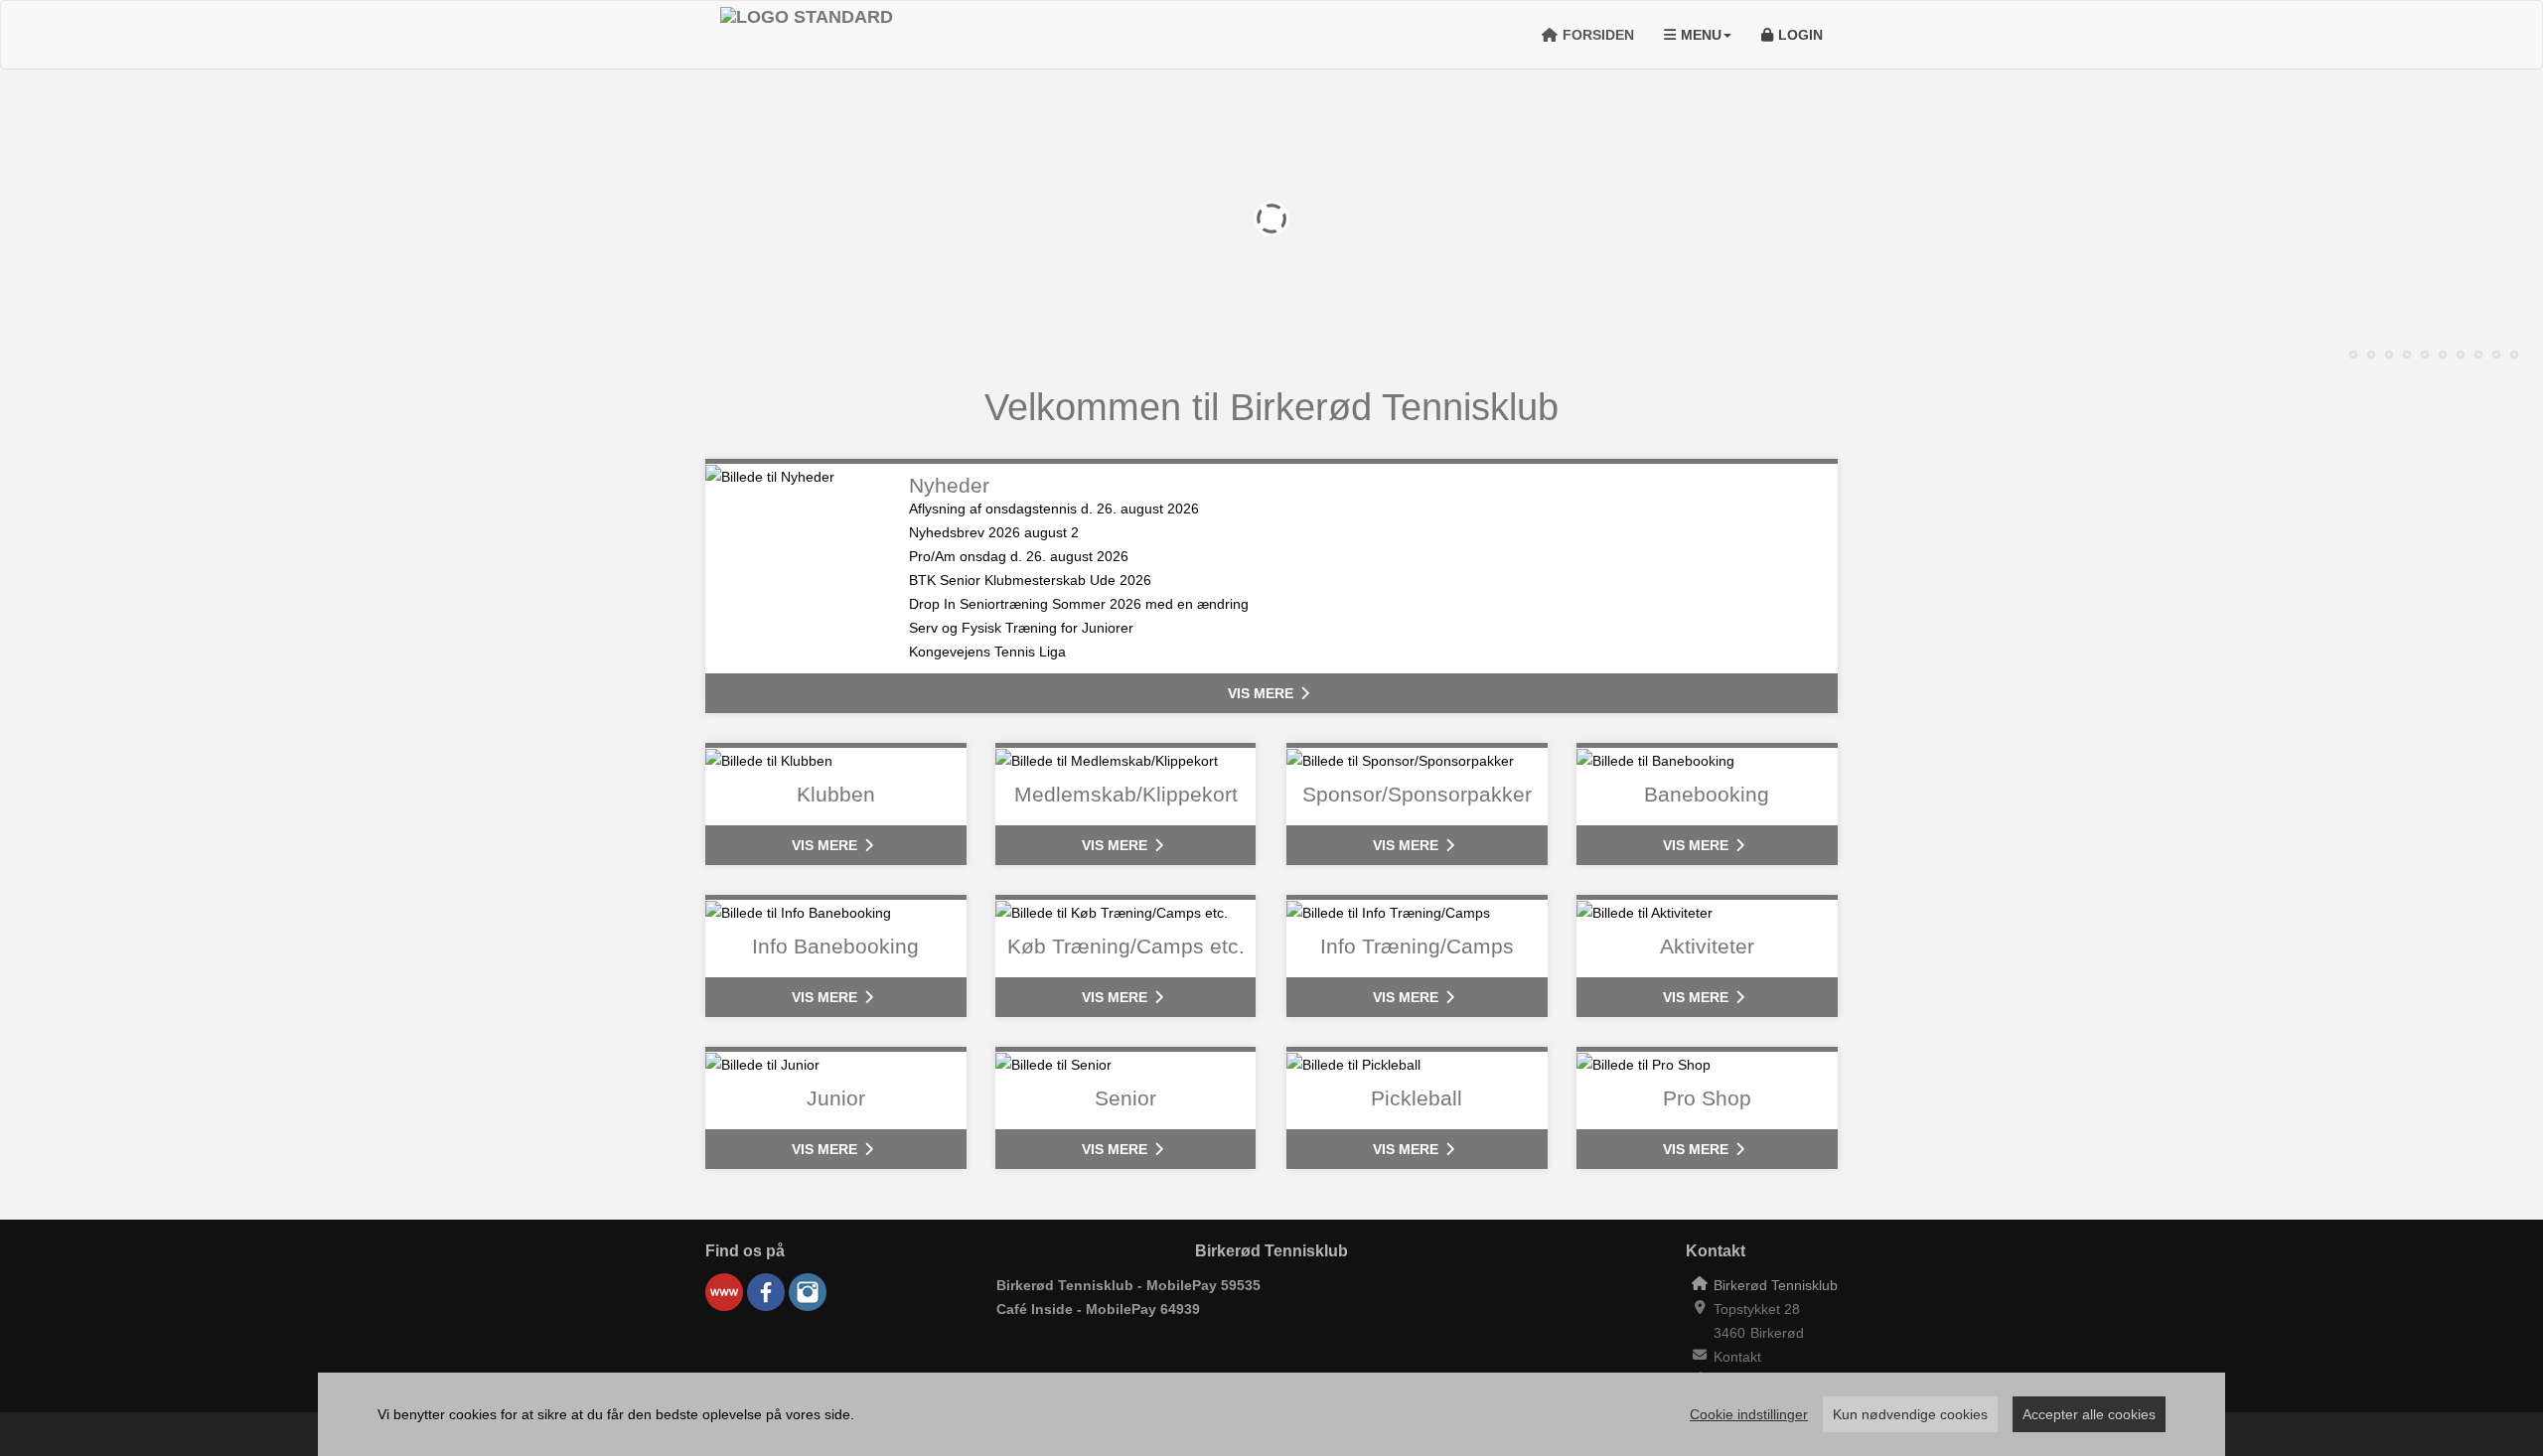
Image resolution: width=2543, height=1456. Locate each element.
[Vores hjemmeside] (724, 1292)
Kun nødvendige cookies (1910, 1414)
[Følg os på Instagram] (808, 1292)
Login (1800, 35)
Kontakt (1737, 1357)
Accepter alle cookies (2089, 1414)
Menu (1701, 35)
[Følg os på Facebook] (766, 1292)
